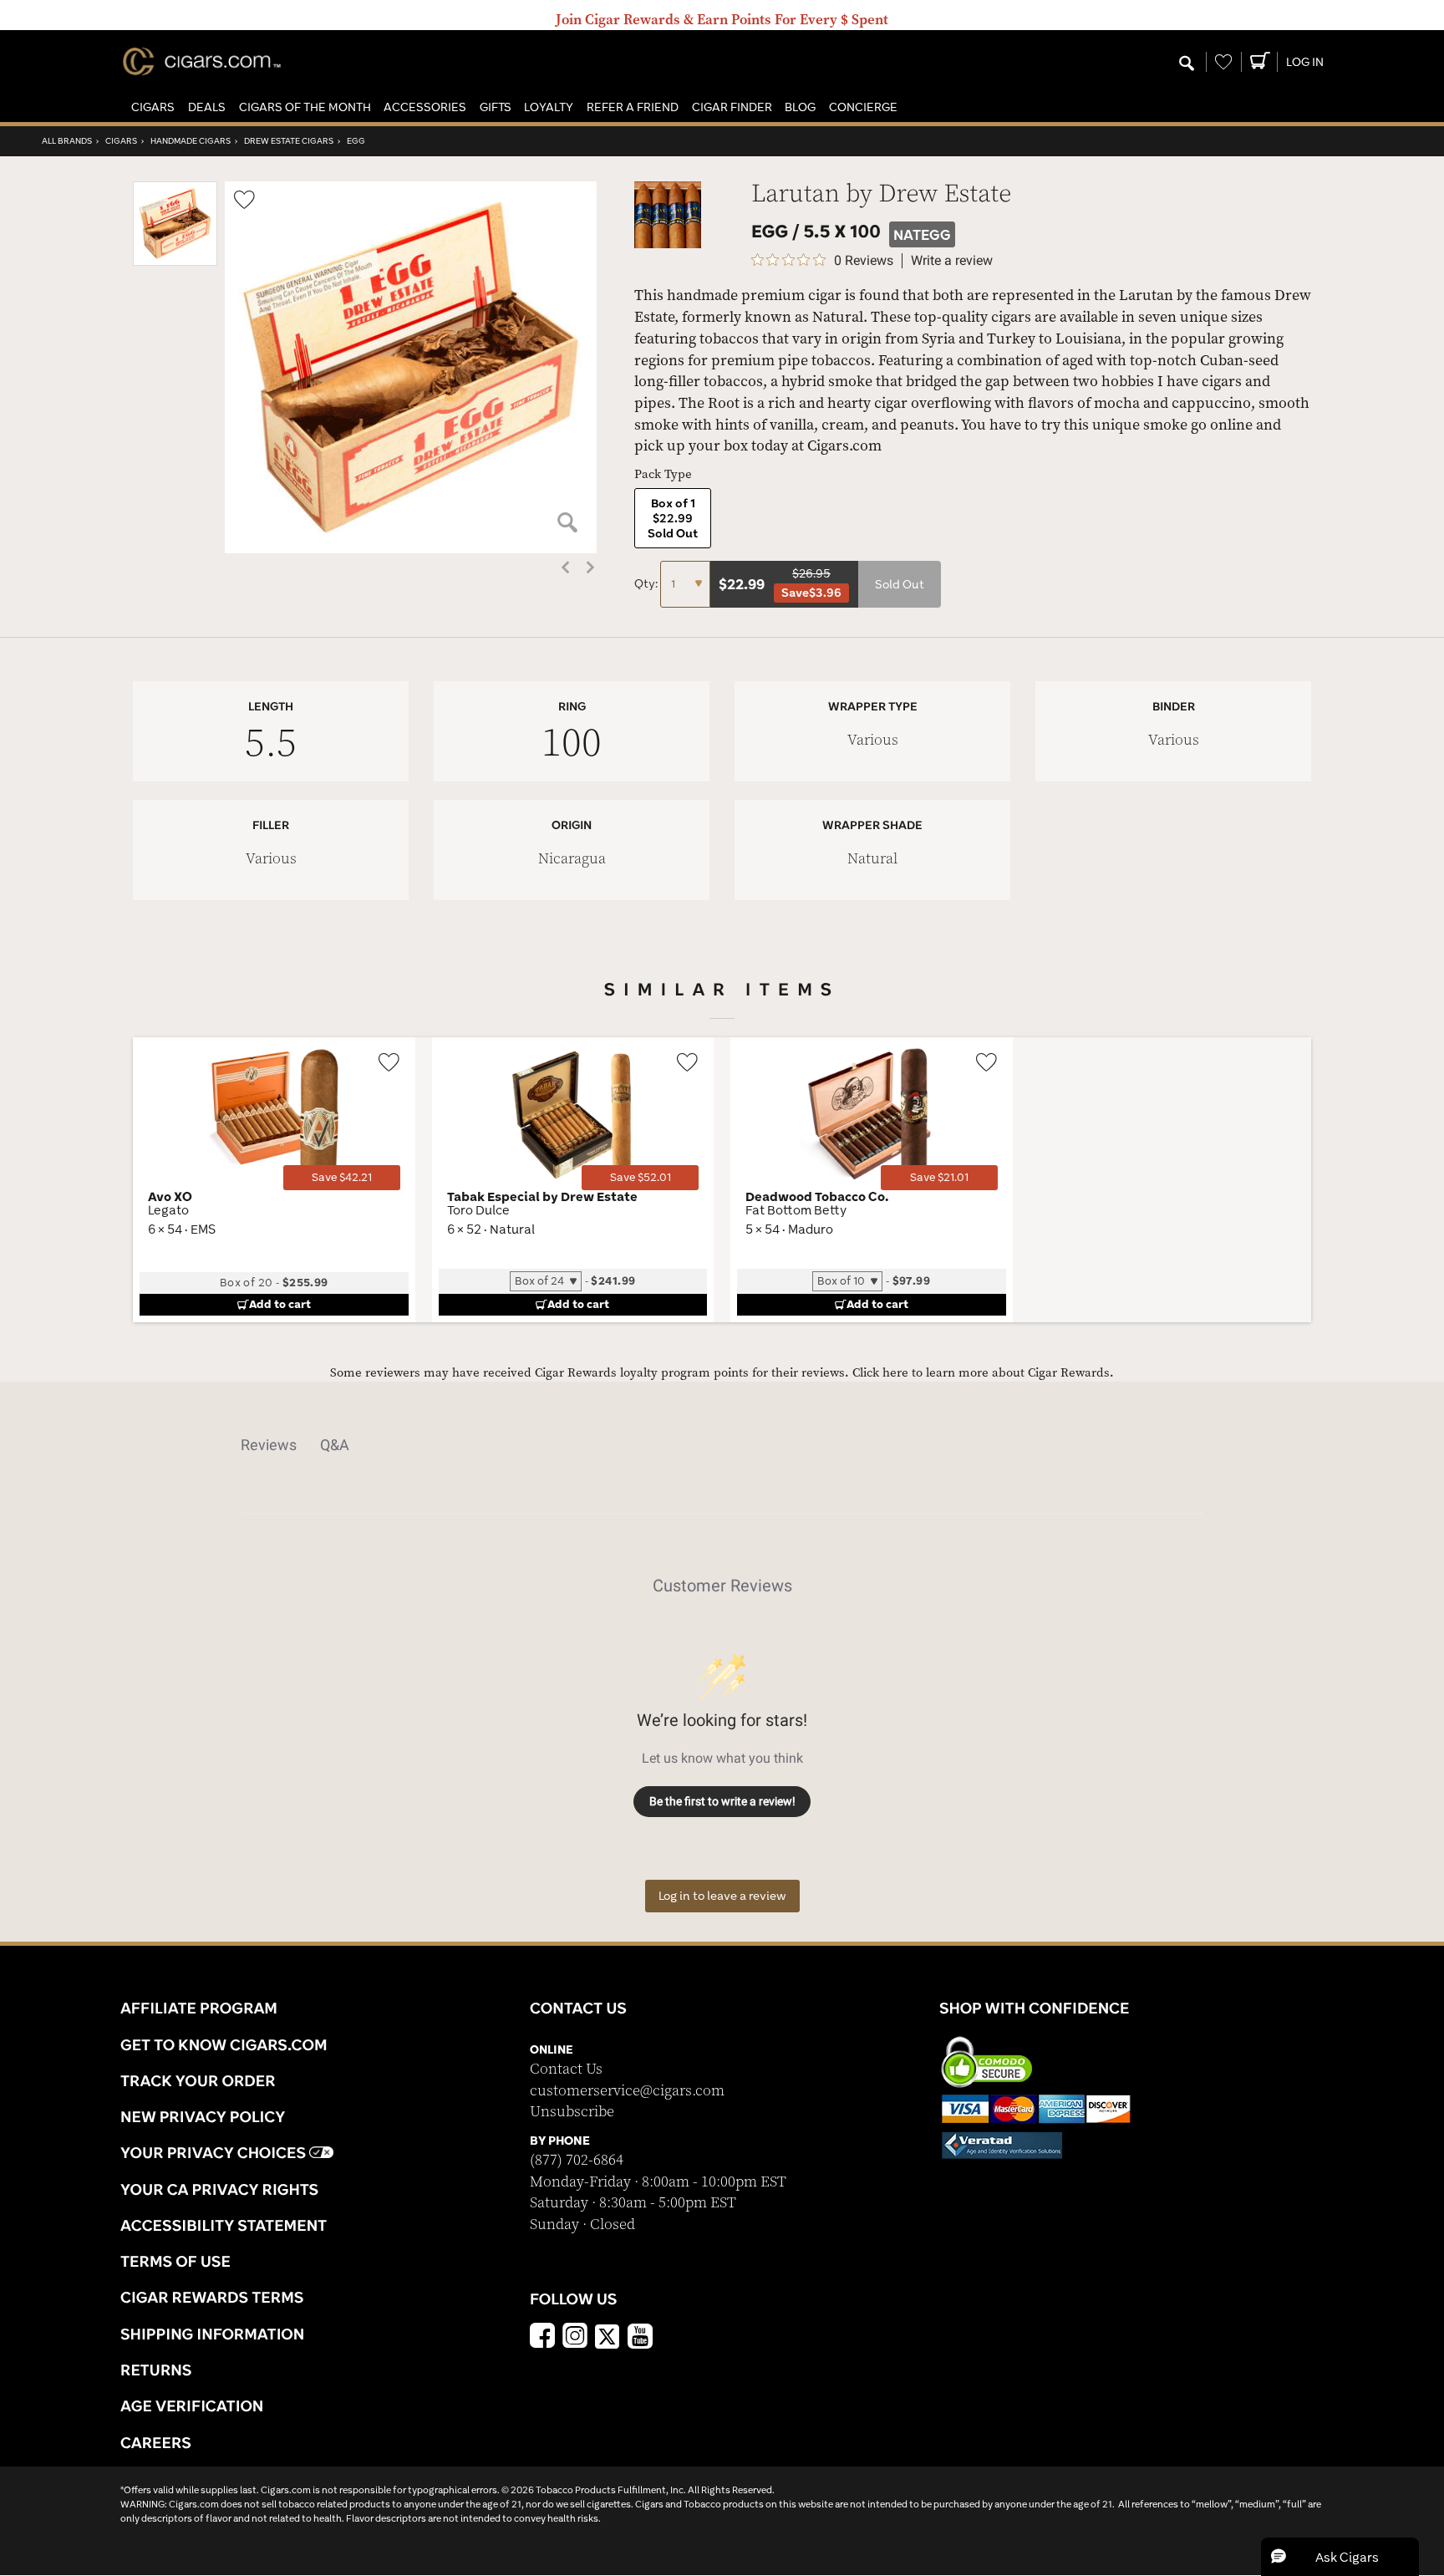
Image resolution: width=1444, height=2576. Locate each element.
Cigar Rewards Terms (212, 2297)
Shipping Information (212, 2334)
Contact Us (566, 2069)
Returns (156, 2370)
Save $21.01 (939, 1177)
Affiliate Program (199, 2008)
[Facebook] (542, 2338)
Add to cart (280, 1304)
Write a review (952, 261)
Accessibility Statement (224, 2225)
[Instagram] (575, 2338)
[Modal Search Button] (1187, 64)
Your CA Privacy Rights (219, 2189)
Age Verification (192, 2405)
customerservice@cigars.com (627, 2091)
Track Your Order (198, 2080)
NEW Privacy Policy (203, 2116)
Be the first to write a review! (722, 1801)
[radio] (673, 518)
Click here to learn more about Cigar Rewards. (983, 1373)
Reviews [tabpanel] (269, 1445)
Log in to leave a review (722, 1896)
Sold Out (900, 584)
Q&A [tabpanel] (335, 1445)
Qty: (647, 583)
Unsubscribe (572, 2112)
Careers (156, 2442)
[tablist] (722, 1445)
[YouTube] (640, 2338)
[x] (608, 2335)
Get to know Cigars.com (224, 2044)
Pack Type (663, 474)
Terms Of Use (175, 2261)
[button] (153, 107)
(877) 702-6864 (577, 2160)
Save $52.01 (641, 1177)
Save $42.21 (342, 1177)
